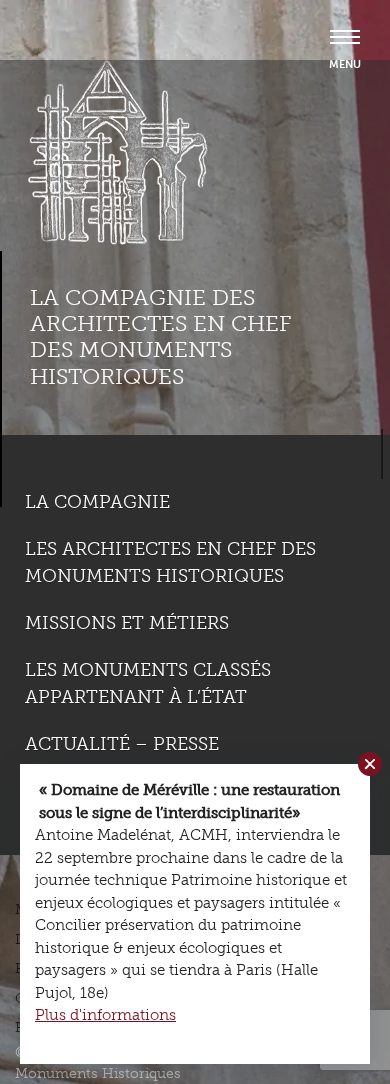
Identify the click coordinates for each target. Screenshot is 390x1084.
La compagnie (97, 502)
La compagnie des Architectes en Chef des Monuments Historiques (160, 337)
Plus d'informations (105, 1015)
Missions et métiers (127, 623)
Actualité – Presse (122, 744)
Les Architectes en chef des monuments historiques (170, 562)
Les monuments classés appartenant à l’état (148, 683)
